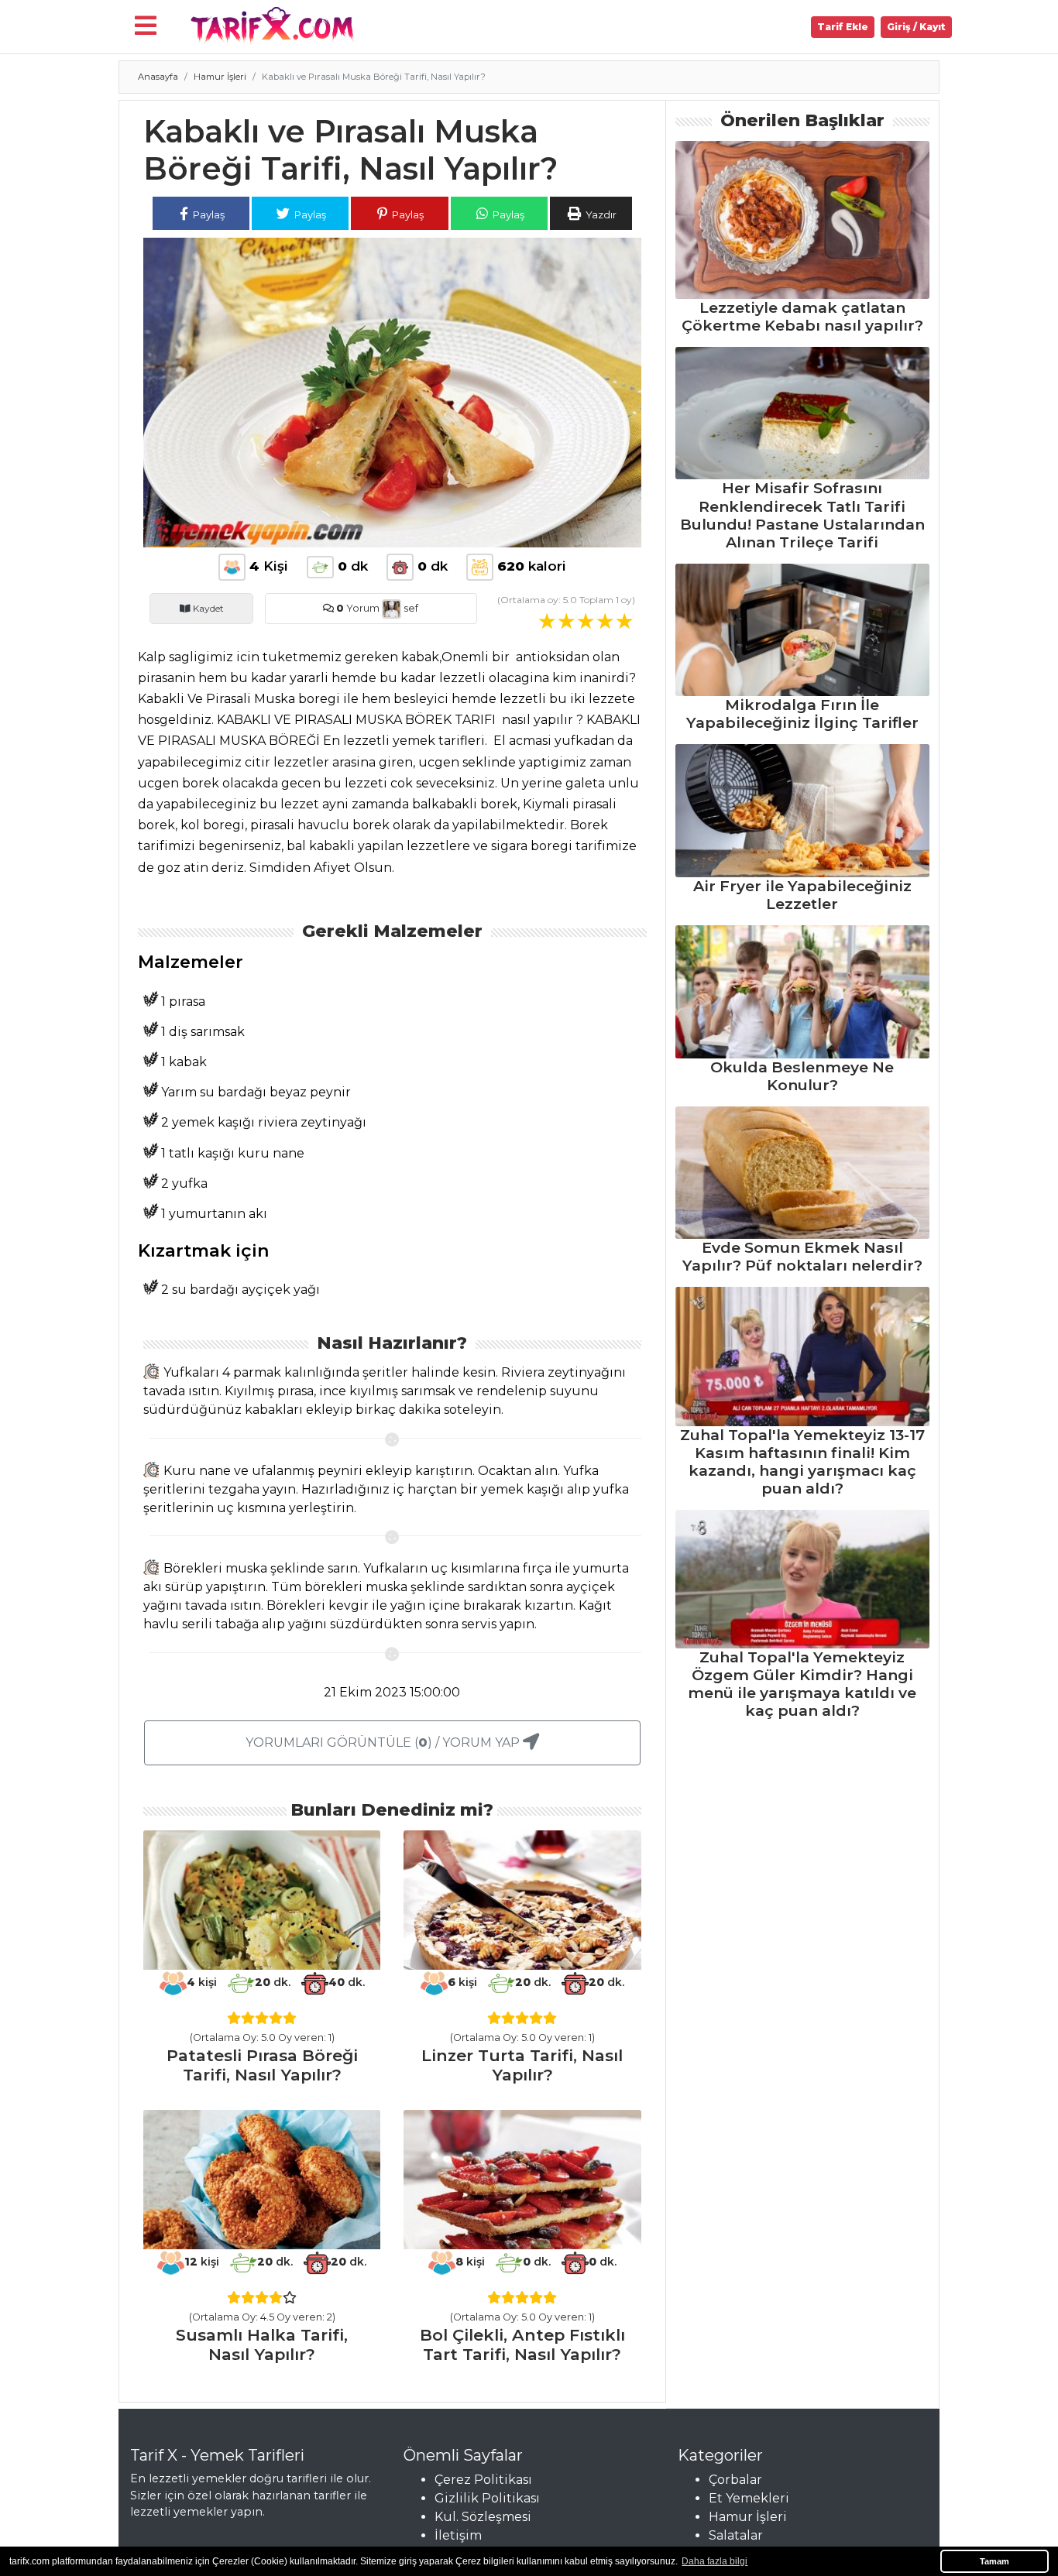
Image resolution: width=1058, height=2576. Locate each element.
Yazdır (600, 214)
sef (410, 608)
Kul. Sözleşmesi (483, 2517)
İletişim (458, 2535)
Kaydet (207, 608)
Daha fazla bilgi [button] (714, 2561)
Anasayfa (158, 77)
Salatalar (736, 2535)
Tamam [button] (994, 2561)
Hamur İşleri (220, 77)
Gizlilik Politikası (487, 2498)
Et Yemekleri (749, 2498)
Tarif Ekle (843, 27)
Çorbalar (735, 2480)
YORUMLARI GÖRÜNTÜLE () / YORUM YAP (384, 1742)
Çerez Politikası (483, 2480)
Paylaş (208, 214)
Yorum (358, 608)
